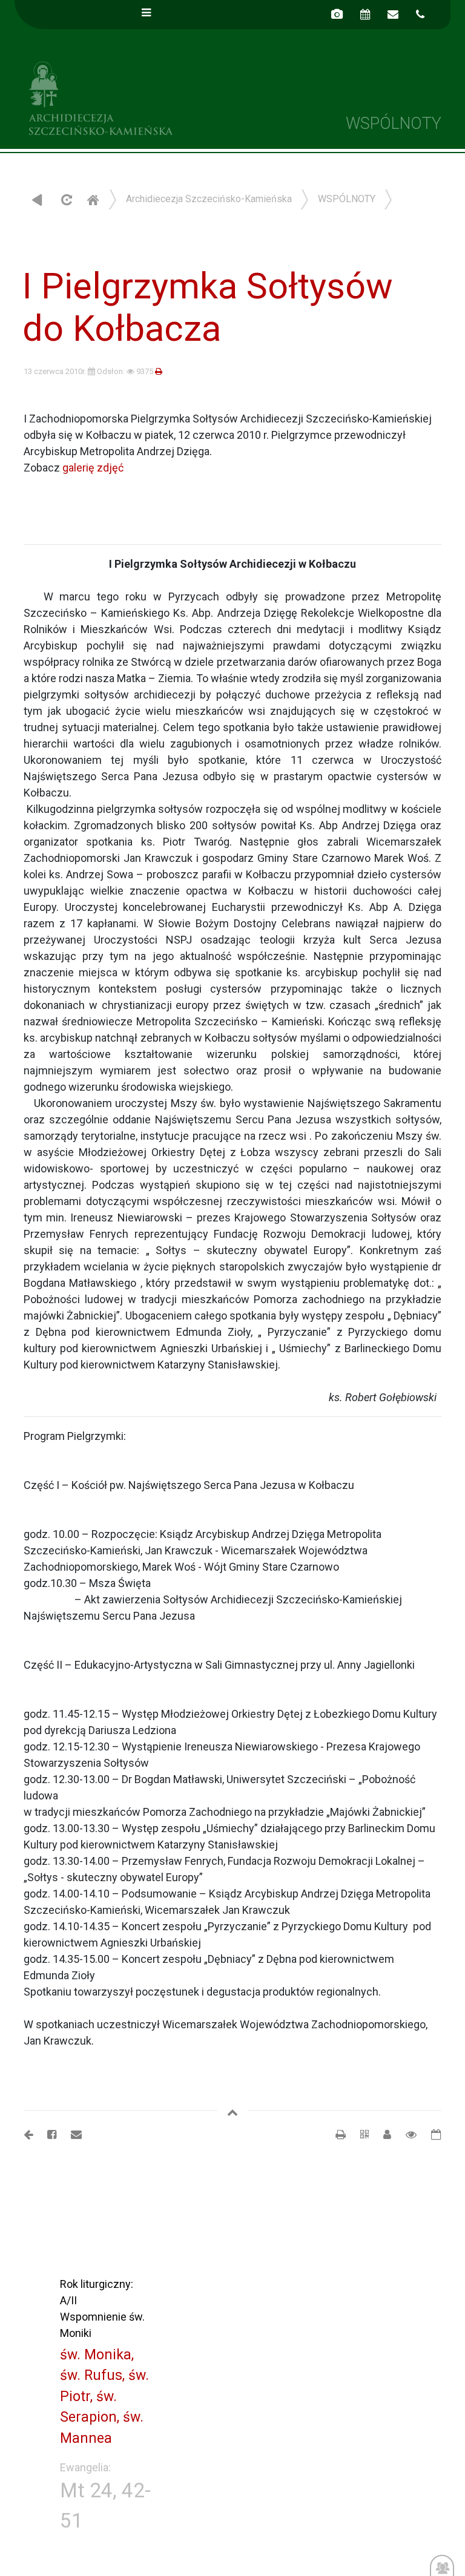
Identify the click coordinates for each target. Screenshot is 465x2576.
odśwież (65, 199)
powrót (37, 199)
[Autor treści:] (382, 2134)
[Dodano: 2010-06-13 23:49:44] (430, 2134)
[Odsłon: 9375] (405, 2134)
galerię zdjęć (93, 468)
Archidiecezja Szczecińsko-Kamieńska (124, 97)
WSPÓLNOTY (347, 199)
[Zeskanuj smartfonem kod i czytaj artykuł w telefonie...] (358, 2134)
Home (93, 199)
